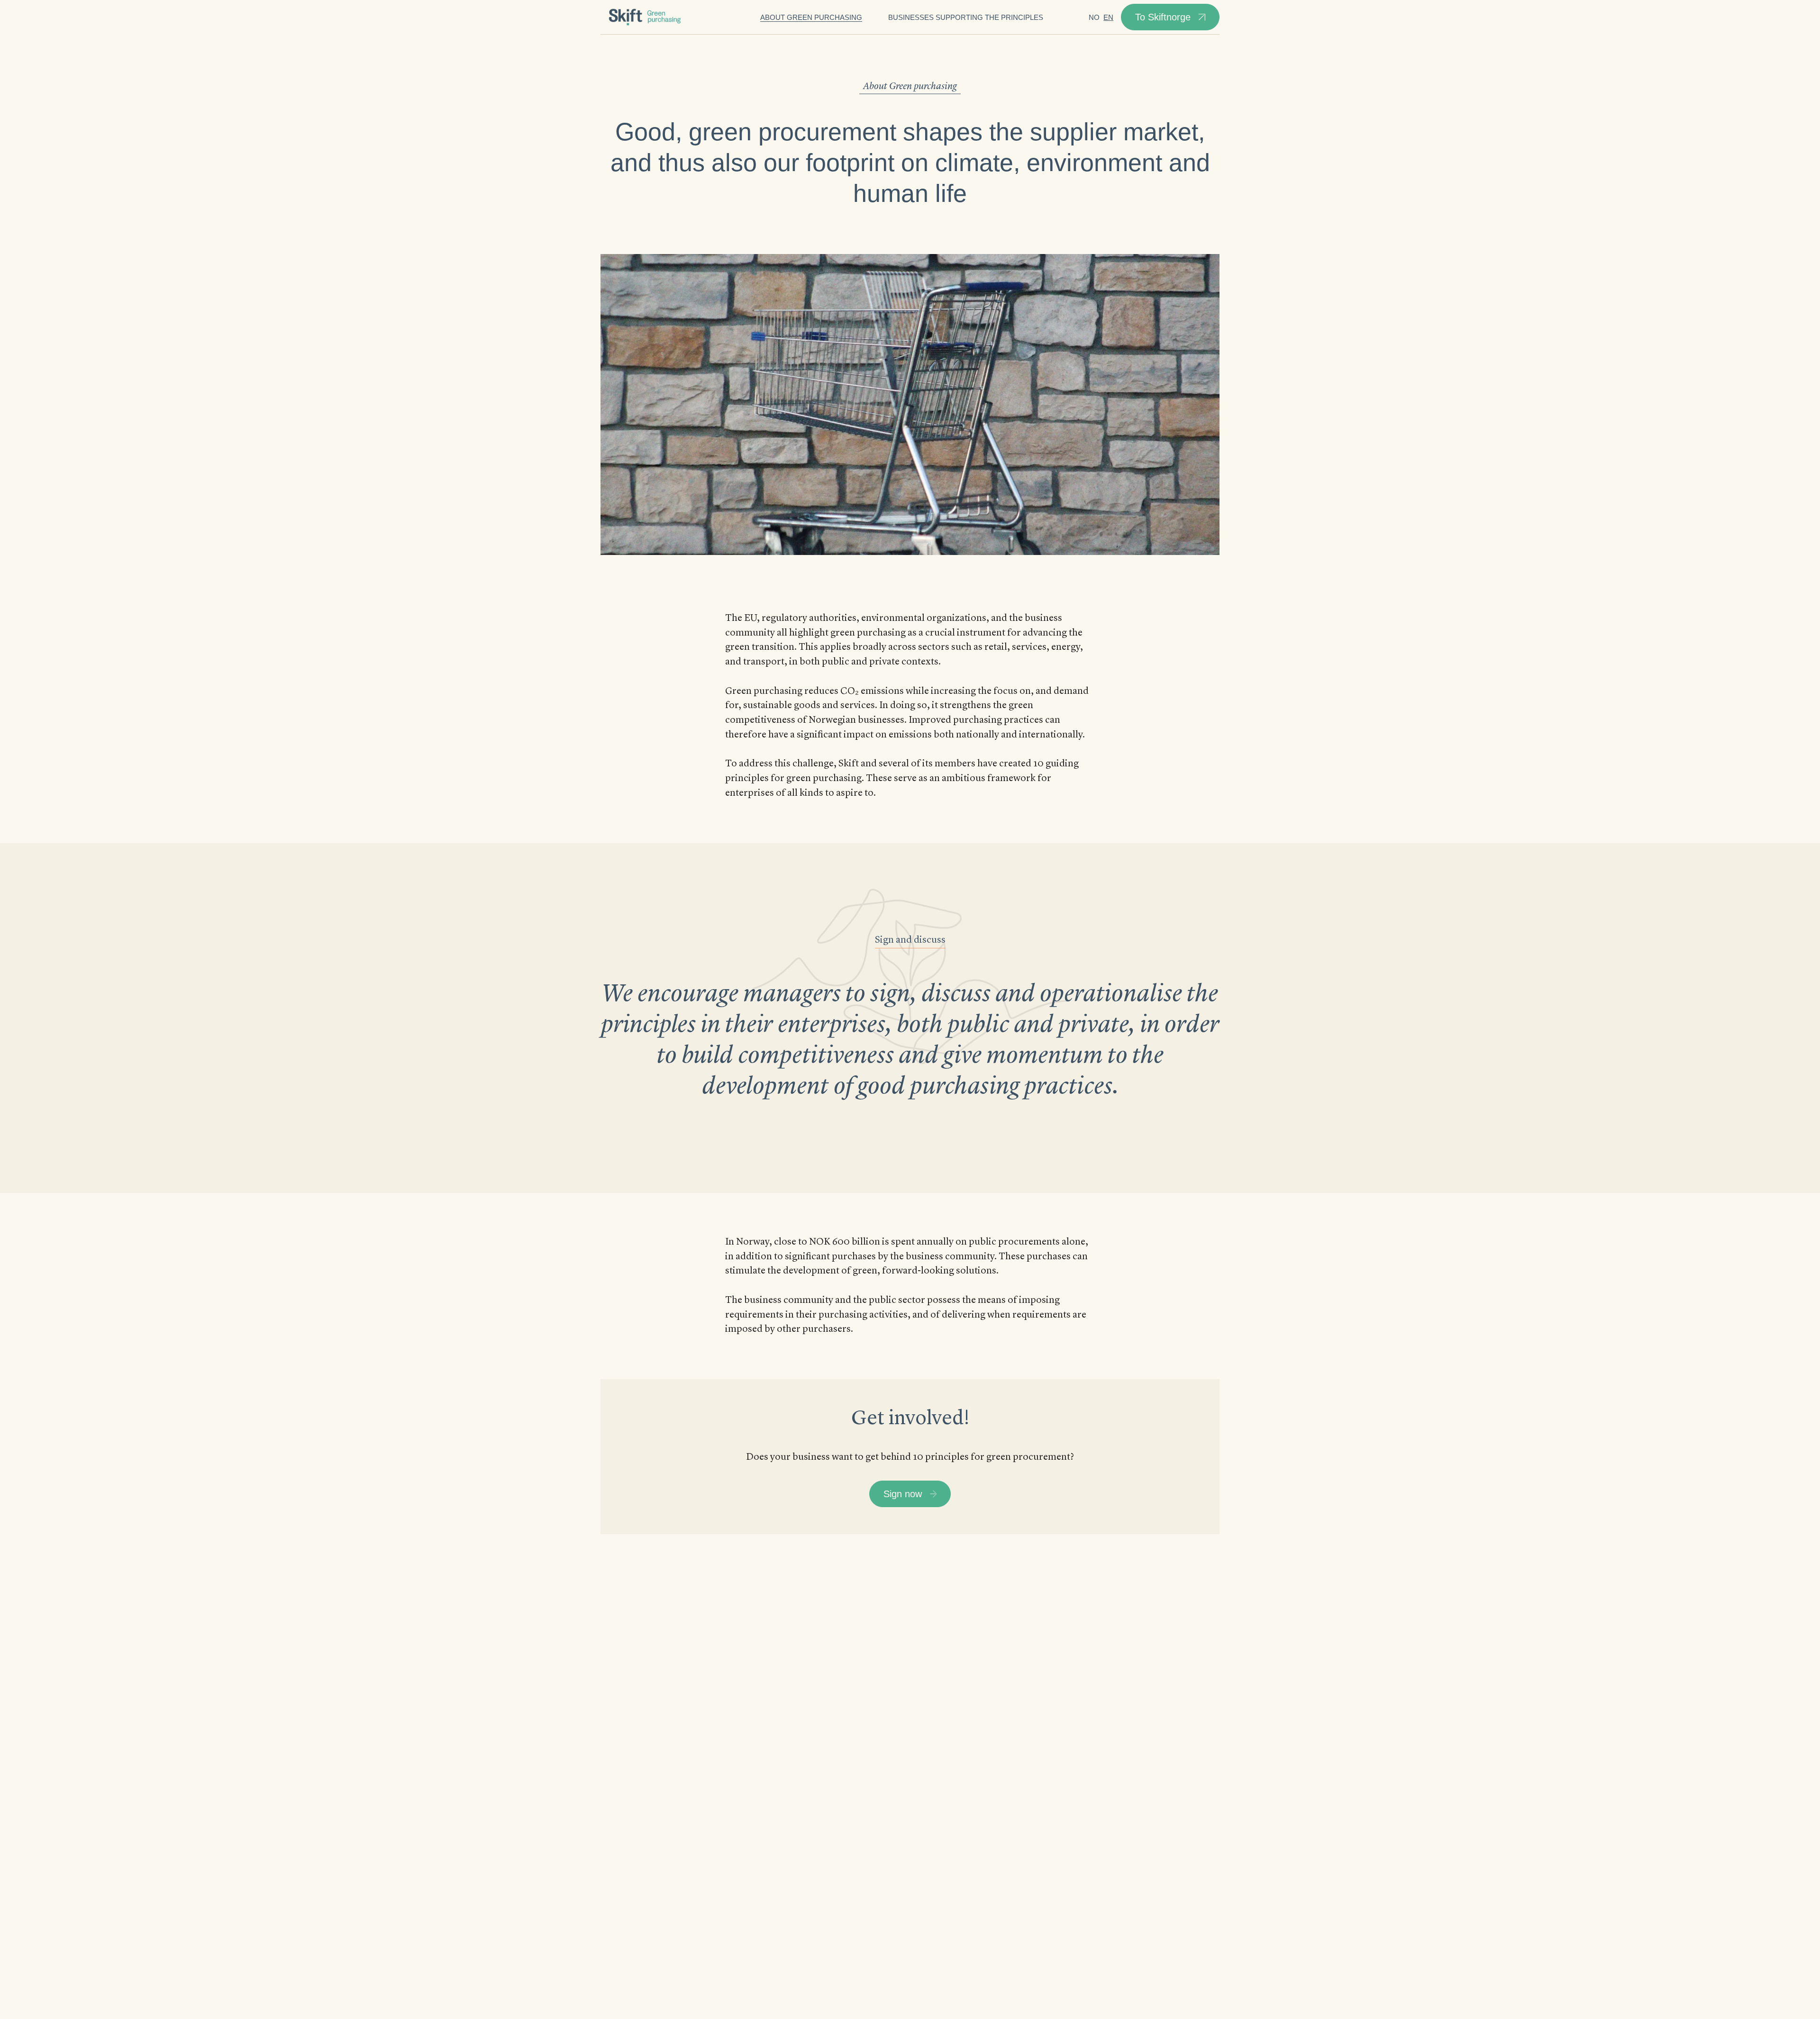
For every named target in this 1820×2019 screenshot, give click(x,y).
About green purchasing (811, 17)
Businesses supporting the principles (966, 17)
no (1094, 17)
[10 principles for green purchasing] (646, 17)
